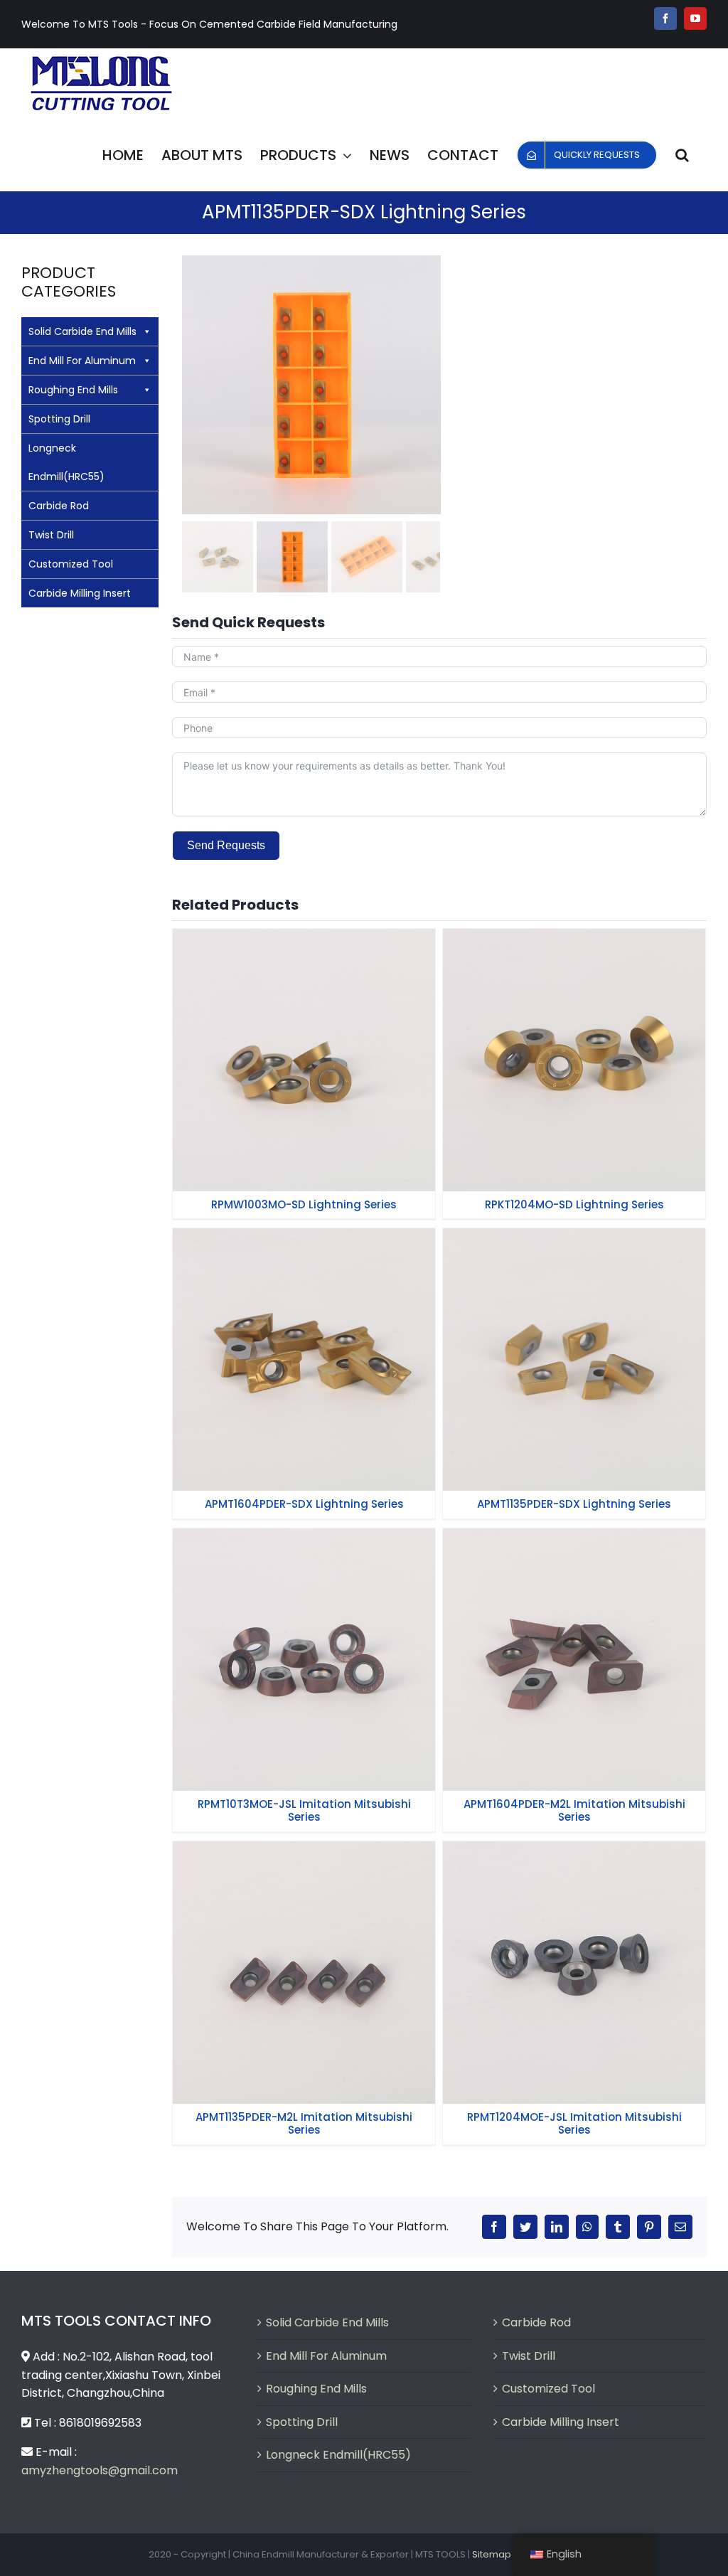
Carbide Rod (59, 506)
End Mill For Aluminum (82, 361)
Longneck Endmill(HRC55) (66, 462)
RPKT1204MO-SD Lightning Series (574, 1048)
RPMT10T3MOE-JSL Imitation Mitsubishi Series (304, 1641)
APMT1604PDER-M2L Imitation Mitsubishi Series (574, 1641)
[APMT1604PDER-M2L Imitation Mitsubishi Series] (574, 1660)
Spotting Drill (59, 419)
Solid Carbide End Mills (82, 331)
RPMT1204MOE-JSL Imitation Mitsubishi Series (574, 1954)
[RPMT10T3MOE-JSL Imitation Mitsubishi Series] (304, 1660)
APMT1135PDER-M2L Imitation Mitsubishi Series (304, 1954)
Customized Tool (71, 564)
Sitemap (492, 2554)
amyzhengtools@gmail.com (100, 2470)
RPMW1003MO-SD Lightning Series (304, 1048)
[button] (682, 155)
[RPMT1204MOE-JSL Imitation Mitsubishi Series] (574, 1973)
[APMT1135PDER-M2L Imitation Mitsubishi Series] (304, 1973)
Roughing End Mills (73, 390)
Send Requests (226, 845)
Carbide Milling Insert (80, 593)
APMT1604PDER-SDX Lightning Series (304, 1348)
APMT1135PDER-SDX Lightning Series (574, 1348)
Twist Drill (51, 535)
